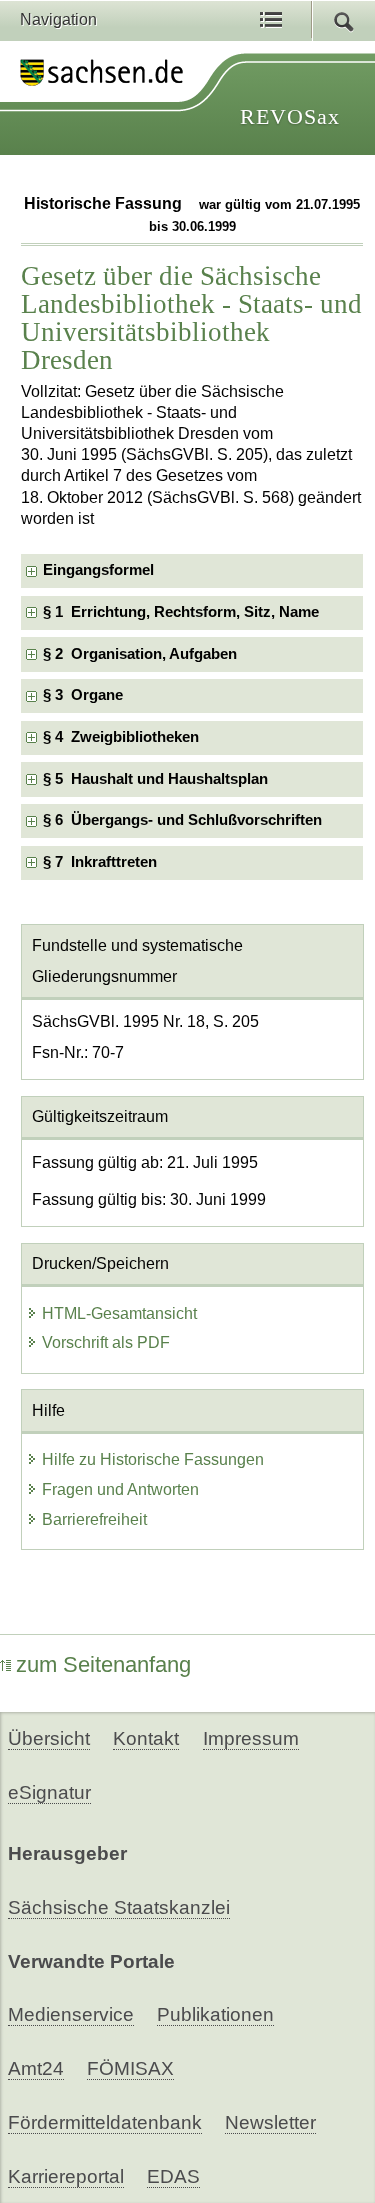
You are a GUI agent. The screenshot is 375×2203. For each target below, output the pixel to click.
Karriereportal (66, 2176)
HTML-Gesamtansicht (119, 1313)
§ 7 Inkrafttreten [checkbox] (100, 862)
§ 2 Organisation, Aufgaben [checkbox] (140, 654)
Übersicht (49, 1738)
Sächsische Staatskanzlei (119, 1907)
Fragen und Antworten (120, 1489)
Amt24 (36, 2068)
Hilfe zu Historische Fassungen (153, 1459)
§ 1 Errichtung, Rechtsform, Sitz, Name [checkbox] (181, 612)
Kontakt (146, 1738)
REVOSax (290, 116)
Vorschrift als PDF (106, 1342)
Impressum (251, 1738)
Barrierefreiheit (94, 1519)
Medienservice (71, 2014)
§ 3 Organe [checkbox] (83, 695)
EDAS (173, 2176)
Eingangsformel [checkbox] (98, 570)
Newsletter (270, 2122)
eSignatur (49, 1792)
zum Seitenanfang (103, 1664)
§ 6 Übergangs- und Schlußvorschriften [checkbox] (182, 820)
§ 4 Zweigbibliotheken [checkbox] (121, 737)
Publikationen (215, 2014)
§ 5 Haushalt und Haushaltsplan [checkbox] (155, 779)
